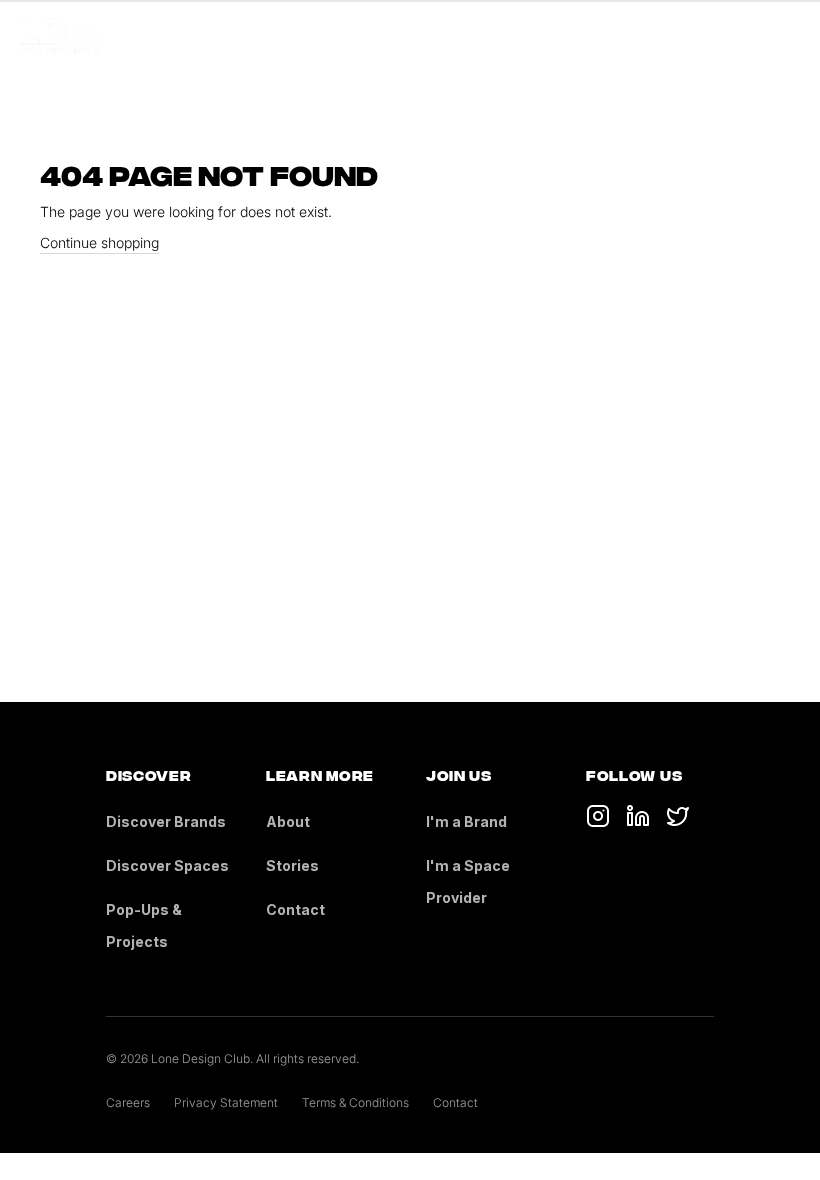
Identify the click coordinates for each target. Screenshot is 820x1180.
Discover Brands (166, 821)
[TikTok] (598, 816)
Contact (295, 909)
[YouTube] (638, 816)
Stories (292, 865)
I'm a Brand (466, 821)
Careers (128, 1102)
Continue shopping (99, 242)
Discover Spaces (167, 865)
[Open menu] (788, 36)
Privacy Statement (226, 1102)
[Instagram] (678, 816)
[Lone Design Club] (60, 36)
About (288, 821)
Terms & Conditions (355, 1102)
